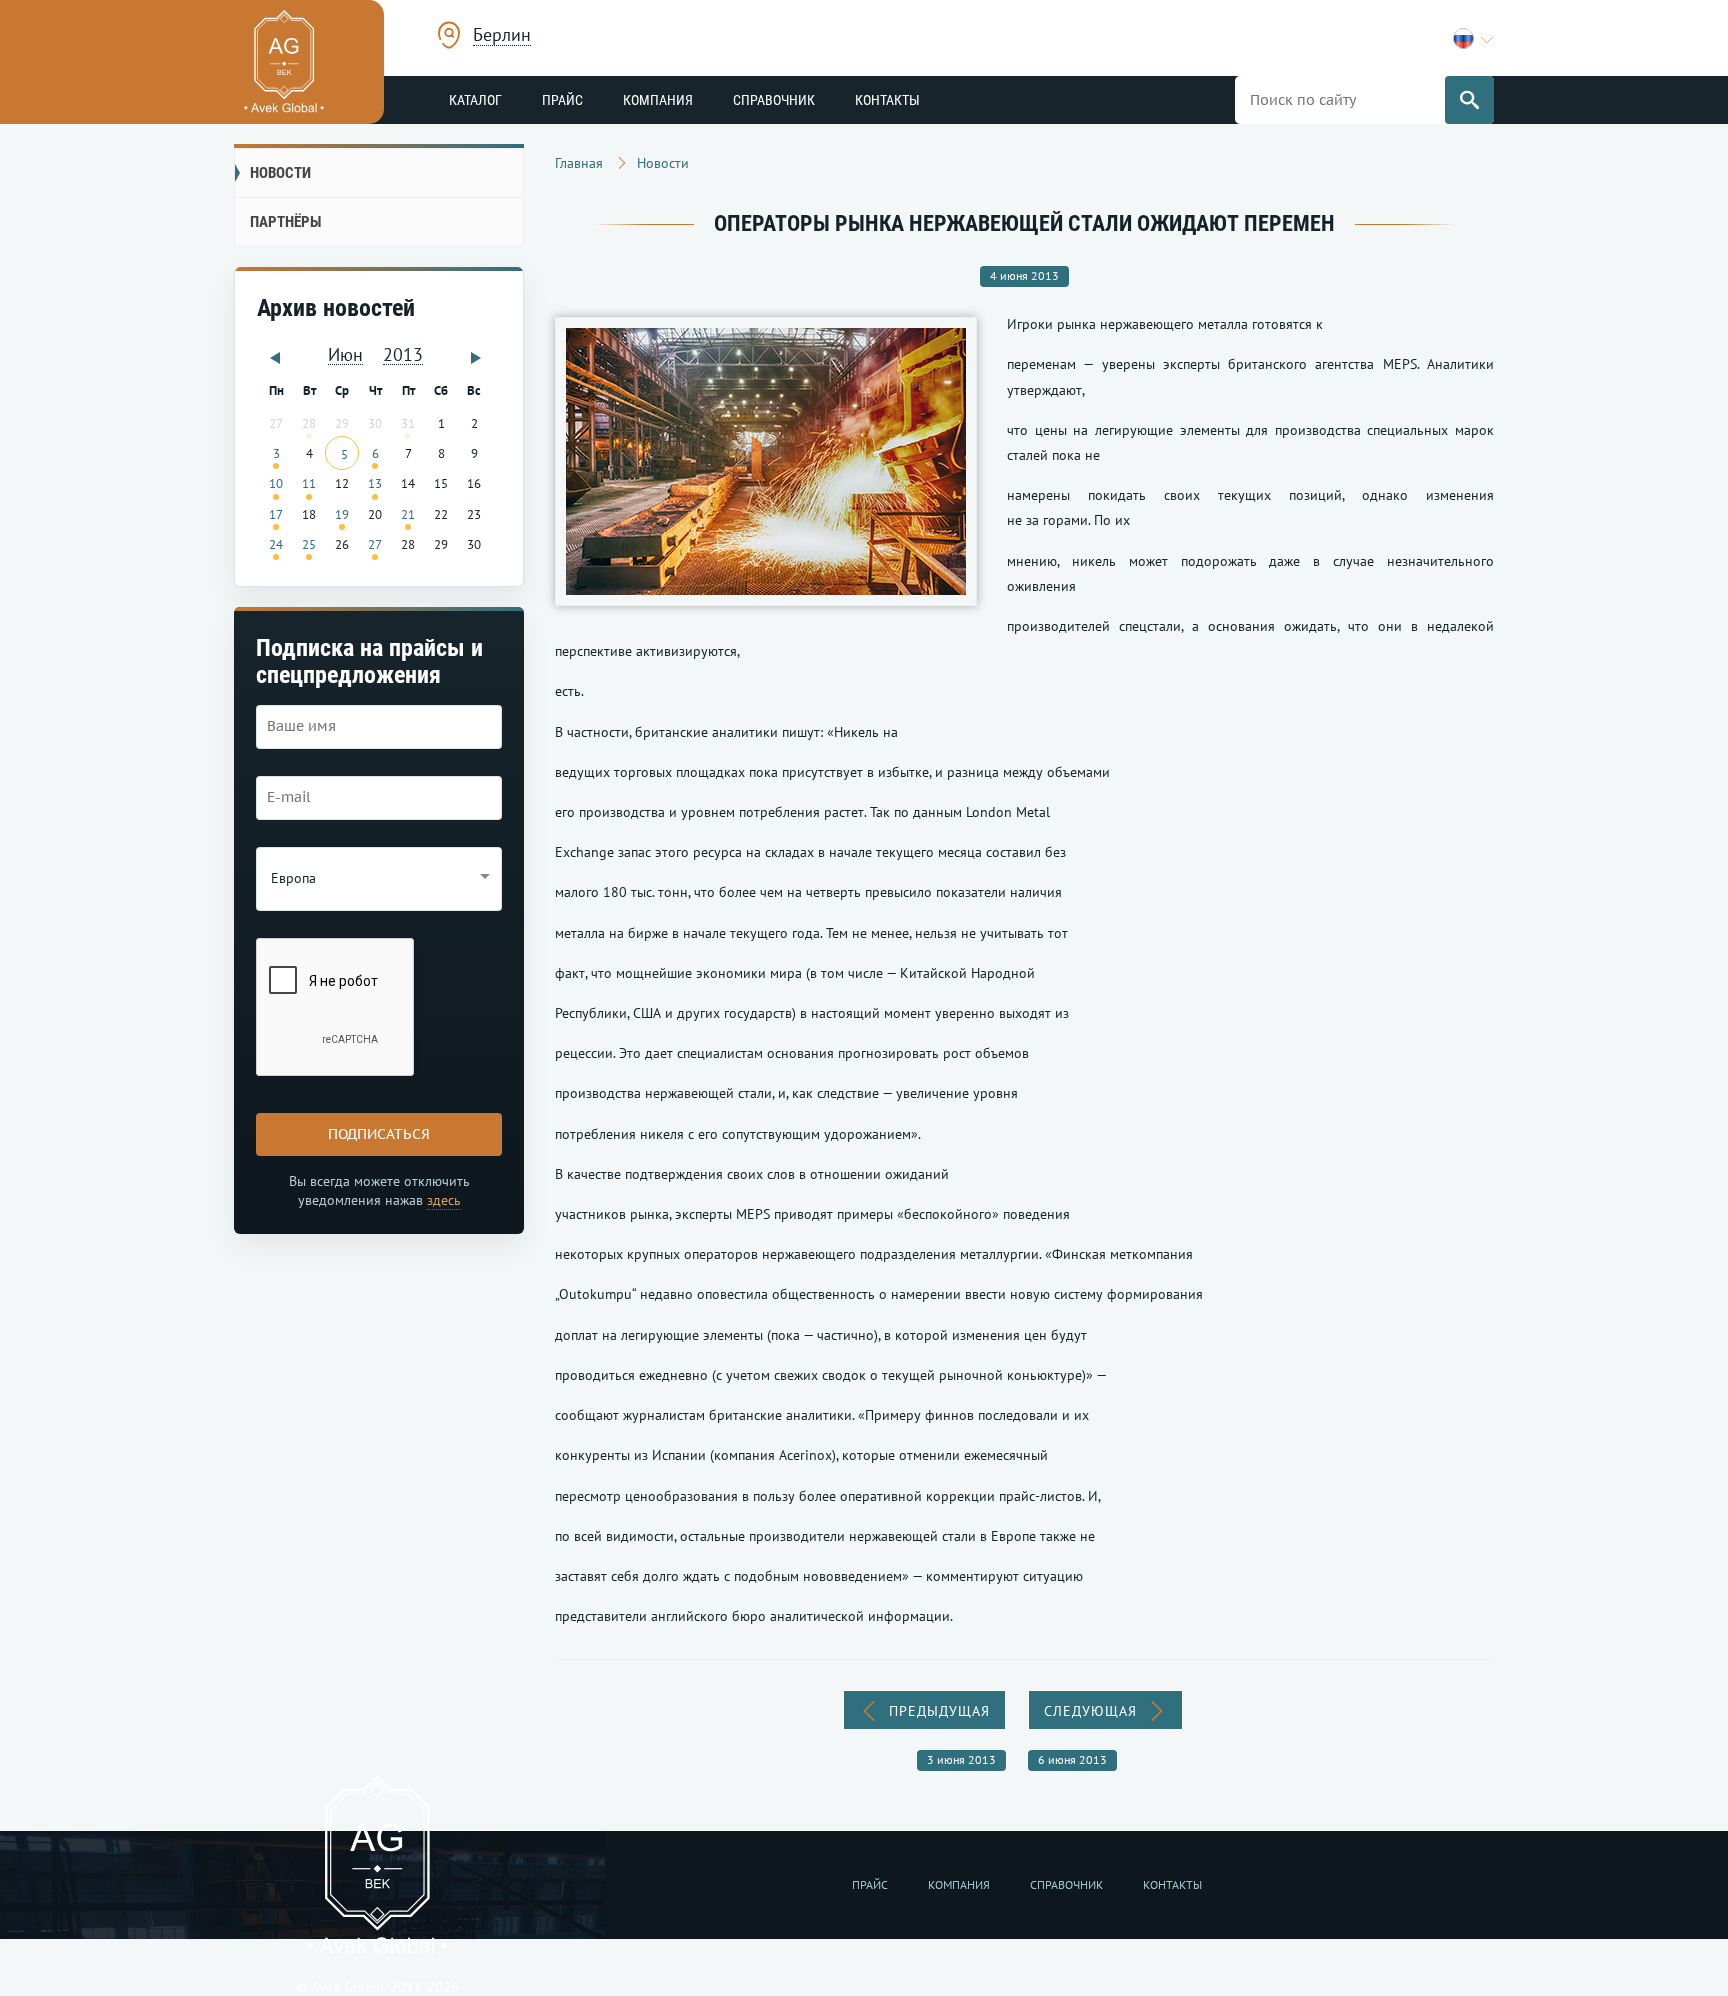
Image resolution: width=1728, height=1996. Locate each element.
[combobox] (502, 37)
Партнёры (285, 222)
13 (375, 483)
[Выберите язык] (1473, 38)
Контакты (887, 100)
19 (342, 514)
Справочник (774, 100)
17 (276, 514)
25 (309, 544)
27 (375, 544)
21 (408, 514)
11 (309, 483)
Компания (658, 100)
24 (276, 544)
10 (276, 483)
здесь (444, 1200)
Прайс (562, 100)
